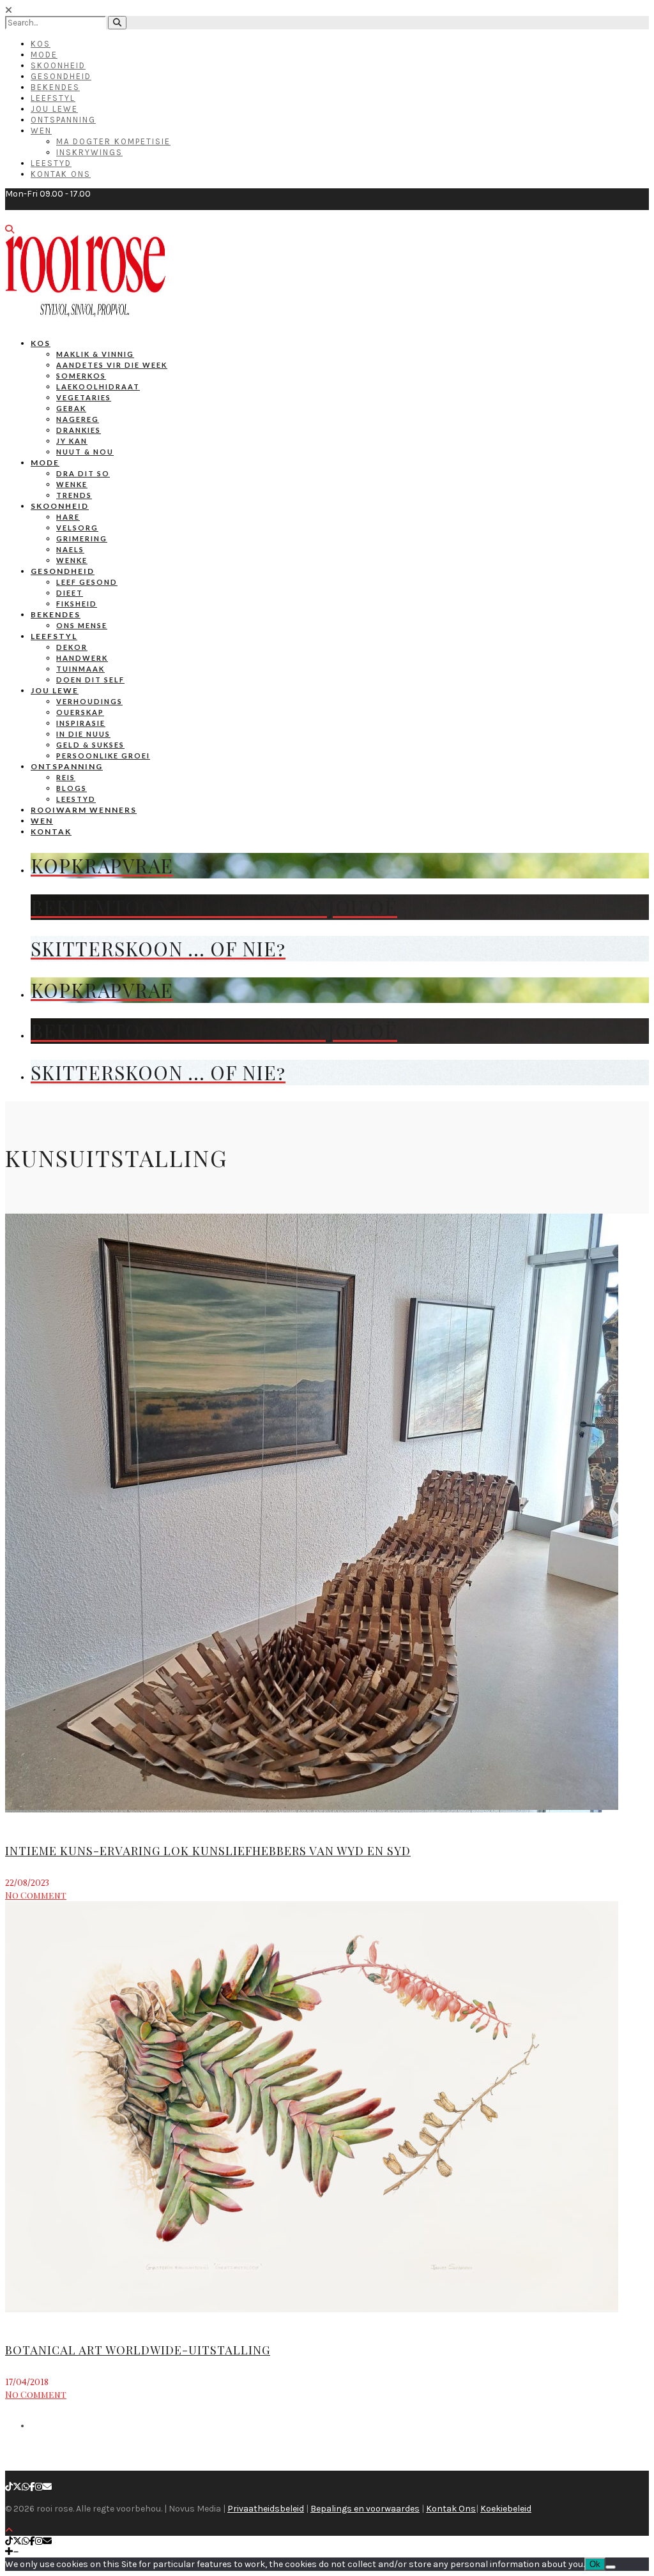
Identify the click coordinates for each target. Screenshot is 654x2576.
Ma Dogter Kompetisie (113, 141)
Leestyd (51, 163)
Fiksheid (77, 604)
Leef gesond (87, 582)
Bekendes (55, 87)
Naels (70, 549)
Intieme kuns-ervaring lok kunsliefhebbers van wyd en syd (208, 1851)
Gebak (71, 408)
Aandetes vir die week (112, 365)
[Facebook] (32, 2487)
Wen (41, 131)
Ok (595, 2564)
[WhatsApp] (26, 2487)
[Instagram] (39, 2487)
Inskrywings (89, 152)
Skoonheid (58, 65)
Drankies (79, 430)
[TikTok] (9, 2487)
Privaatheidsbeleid (266, 2509)
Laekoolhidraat (98, 387)
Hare (68, 517)
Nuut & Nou (85, 452)
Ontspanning (63, 120)
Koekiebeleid (506, 2509)
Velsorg (77, 528)
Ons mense (82, 625)
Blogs (72, 788)
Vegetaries (84, 397)
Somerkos (81, 376)
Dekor (72, 647)
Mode (44, 55)
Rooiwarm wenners (84, 810)
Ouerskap (80, 712)
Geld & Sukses (90, 745)
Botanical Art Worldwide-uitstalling (138, 2350)
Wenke (72, 484)
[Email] (47, 2487)
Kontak (51, 832)
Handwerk (82, 658)
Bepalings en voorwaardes (365, 2509)
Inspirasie (81, 723)
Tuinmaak (80, 669)
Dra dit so (83, 473)
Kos (41, 44)
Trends (74, 495)
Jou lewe (55, 690)
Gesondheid (61, 76)
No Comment (36, 1895)
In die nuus (83, 734)
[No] (611, 2567)
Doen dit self (90, 680)
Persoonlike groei (103, 756)
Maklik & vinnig (95, 354)
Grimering (82, 539)
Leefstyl (53, 98)
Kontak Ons (61, 174)
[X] (17, 2487)
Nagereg (78, 419)
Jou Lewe (54, 109)
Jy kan (72, 441)
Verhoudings (89, 701)
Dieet (70, 593)
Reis (66, 777)
